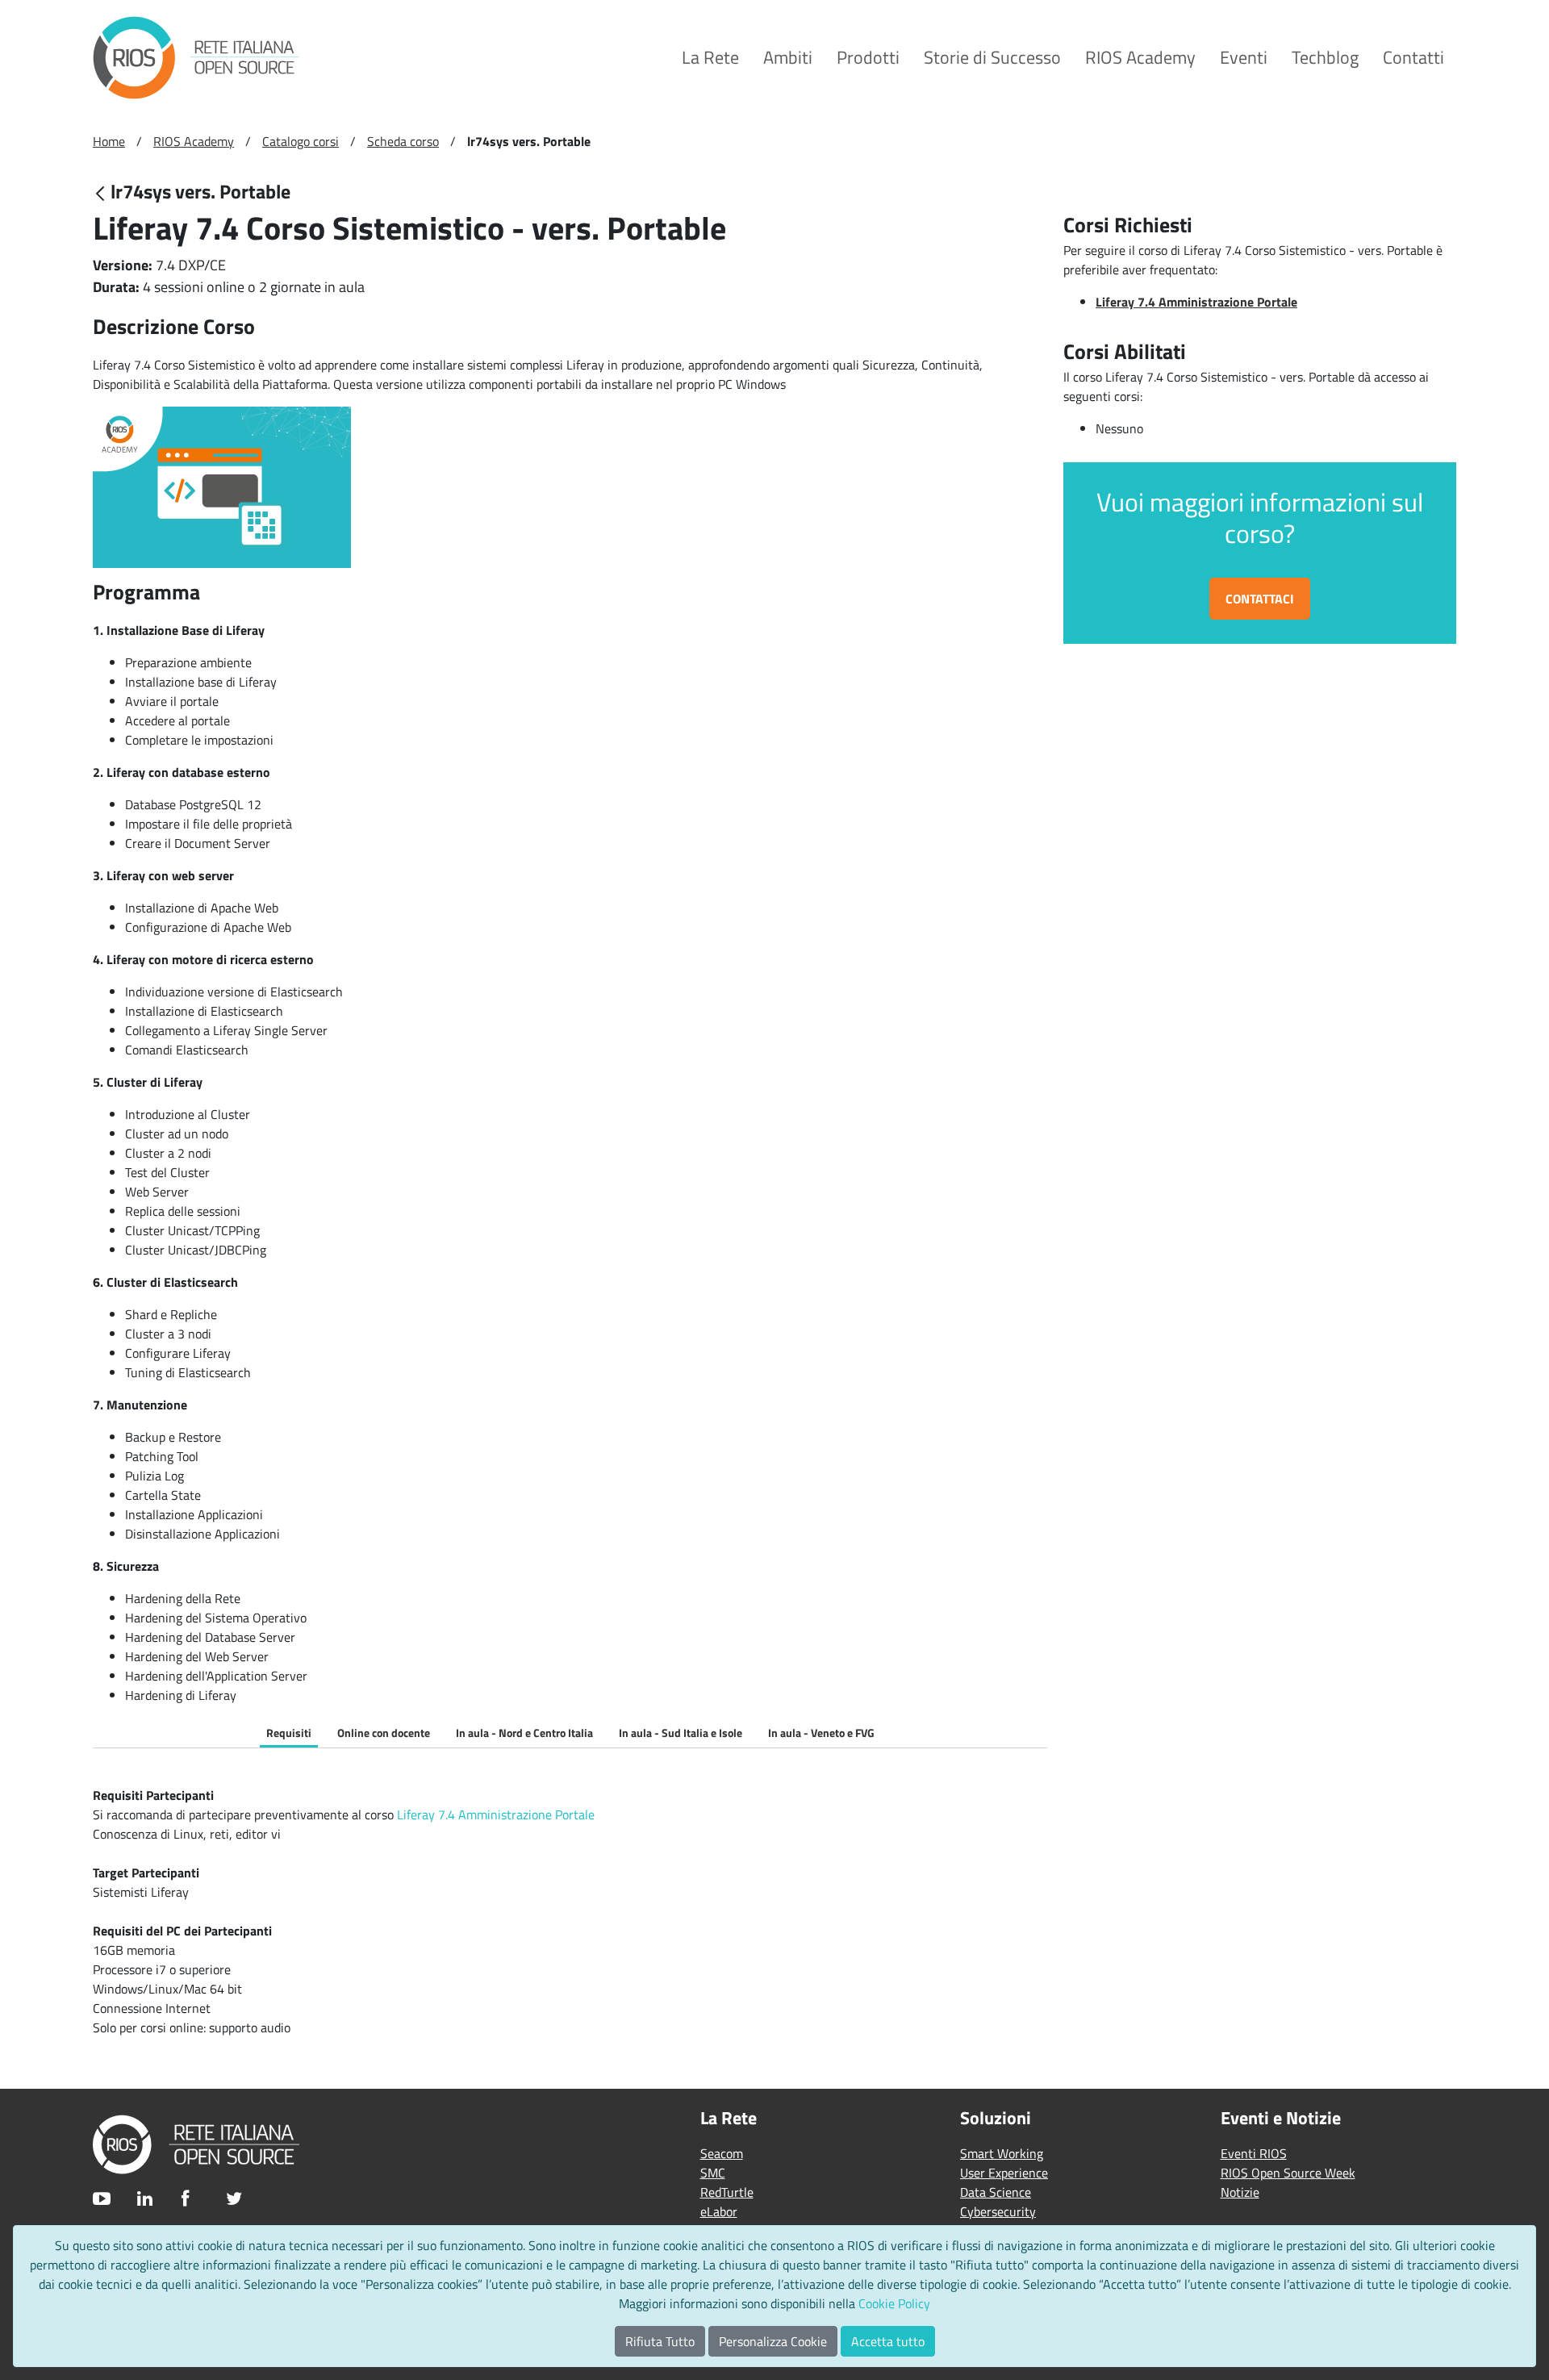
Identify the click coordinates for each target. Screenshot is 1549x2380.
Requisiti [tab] (289, 1733)
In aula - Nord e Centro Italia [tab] (524, 1733)
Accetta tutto (888, 2341)
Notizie (1240, 2192)
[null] (102, 193)
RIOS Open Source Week (1288, 2173)
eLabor (719, 2211)
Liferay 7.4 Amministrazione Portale (496, 1814)
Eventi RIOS (1254, 2153)
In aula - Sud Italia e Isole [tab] (681, 1733)
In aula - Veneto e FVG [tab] (821, 1733)
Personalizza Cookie (773, 2341)
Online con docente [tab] (384, 1733)
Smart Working (1002, 2153)
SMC (713, 2173)
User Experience (1004, 2173)
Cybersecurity (998, 2211)
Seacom (722, 2153)
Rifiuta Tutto (660, 2341)
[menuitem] (710, 58)
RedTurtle (727, 2192)
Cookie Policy (894, 2303)
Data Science (996, 2192)
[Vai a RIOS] (196, 58)
